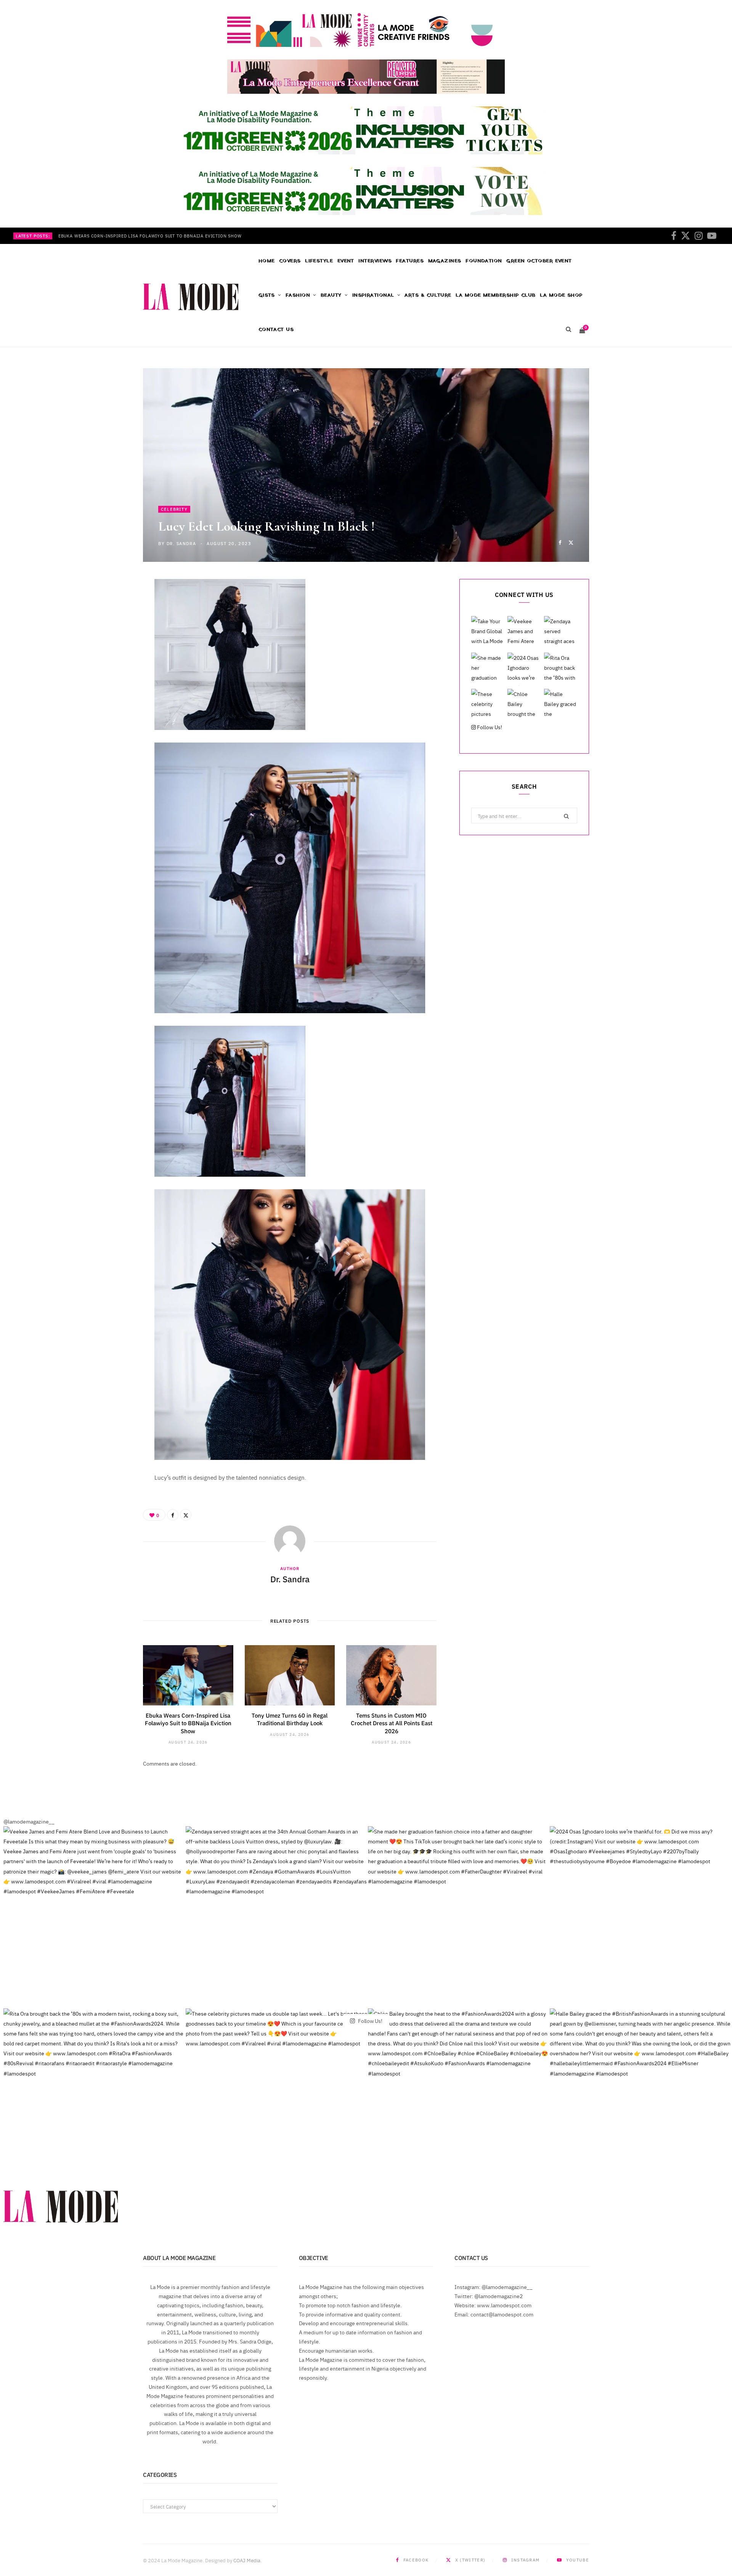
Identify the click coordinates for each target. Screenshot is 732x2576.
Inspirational (373, 295)
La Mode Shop (561, 295)
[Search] (568, 330)
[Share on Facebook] (560, 542)
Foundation (484, 261)
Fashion (298, 295)
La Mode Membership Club (495, 295)
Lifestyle (319, 261)
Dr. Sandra (181, 543)
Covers (290, 261)
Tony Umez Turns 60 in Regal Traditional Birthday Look (290, 1719)
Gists (267, 295)
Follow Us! (489, 727)
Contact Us (276, 330)
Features (410, 261)
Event (346, 261)
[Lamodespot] (191, 297)
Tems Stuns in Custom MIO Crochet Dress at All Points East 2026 (392, 1723)
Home (267, 261)
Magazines (445, 261)
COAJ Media (247, 2560)
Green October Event (539, 261)
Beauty (331, 295)
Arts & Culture (428, 295)
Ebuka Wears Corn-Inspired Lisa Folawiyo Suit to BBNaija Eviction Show (150, 236)
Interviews (375, 261)
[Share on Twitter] (571, 542)
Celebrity (174, 509)
